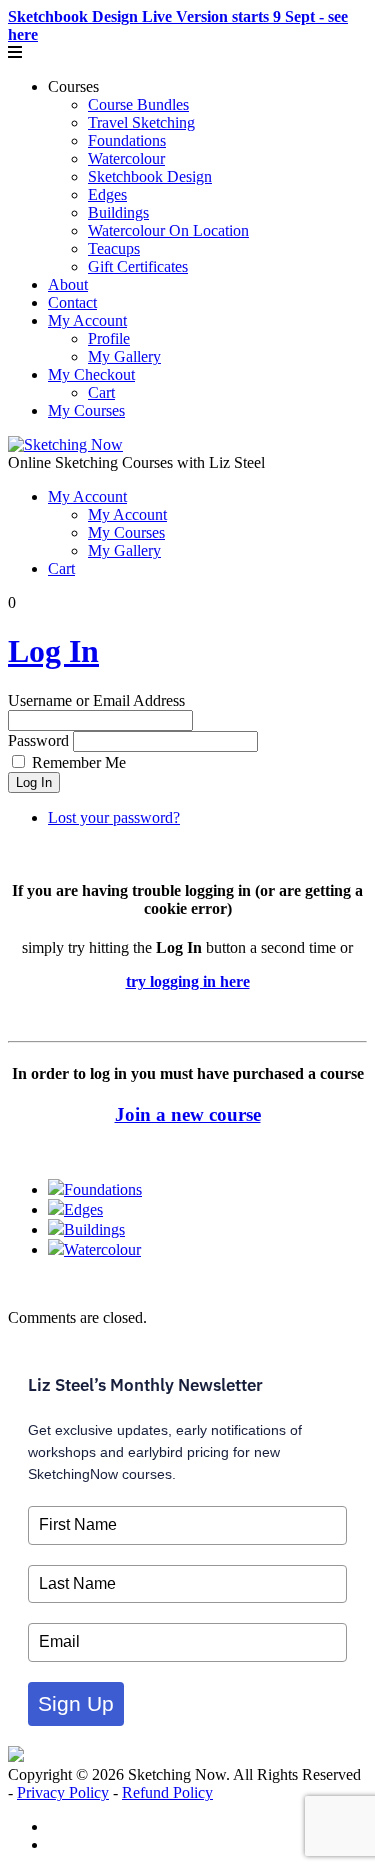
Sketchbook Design (150, 176)
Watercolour (126, 158)
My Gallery (124, 356)
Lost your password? (114, 817)
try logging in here (188, 981)
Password (38, 740)
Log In (53, 651)
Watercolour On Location (168, 230)
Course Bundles (138, 104)
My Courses (86, 410)
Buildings (118, 212)
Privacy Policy (63, 1792)
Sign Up (76, 1703)
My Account (87, 320)
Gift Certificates (138, 266)
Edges (107, 194)
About (68, 284)
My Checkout (91, 374)
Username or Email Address (96, 700)
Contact (72, 302)
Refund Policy (167, 1792)
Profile (109, 338)
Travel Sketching (141, 122)
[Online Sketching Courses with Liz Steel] (65, 444)
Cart (101, 392)
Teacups (114, 248)
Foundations (127, 140)
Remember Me (79, 762)
